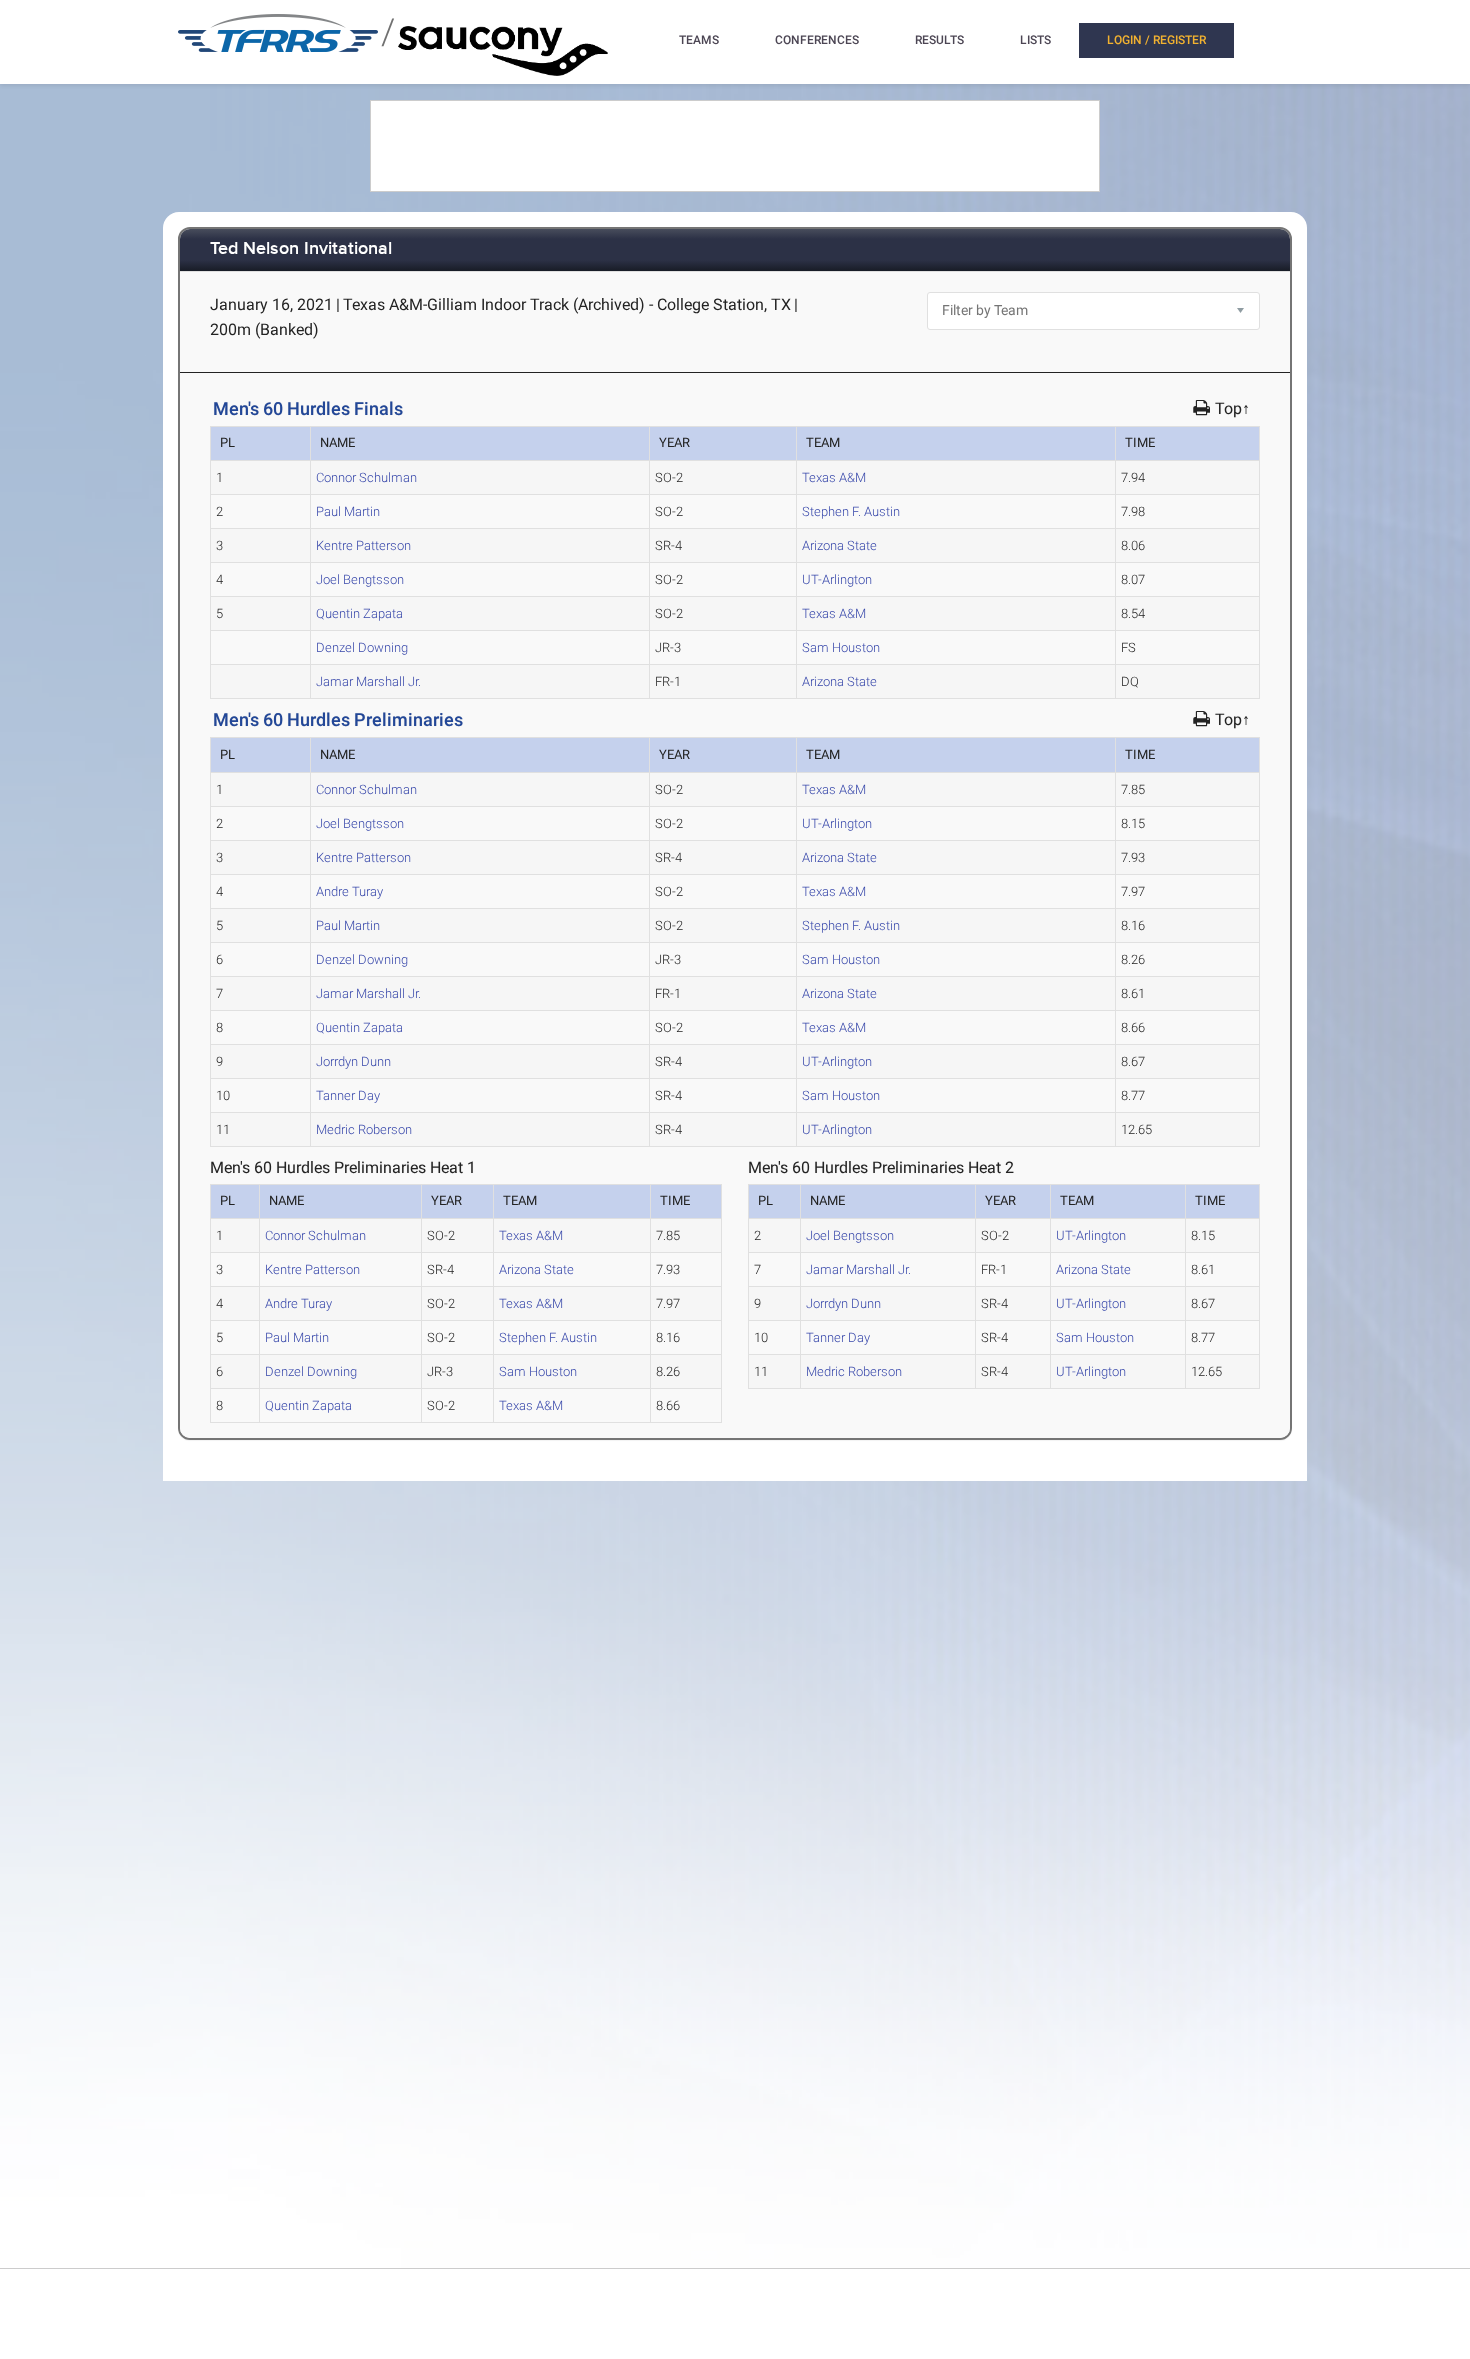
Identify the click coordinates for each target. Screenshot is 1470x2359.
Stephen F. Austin (851, 511)
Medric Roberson (364, 1129)
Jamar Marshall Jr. (368, 681)
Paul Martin (348, 511)
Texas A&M (834, 477)
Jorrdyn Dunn (353, 1061)
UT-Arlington (837, 579)
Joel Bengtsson (360, 579)
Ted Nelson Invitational (301, 249)
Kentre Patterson (363, 545)
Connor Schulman (366, 477)
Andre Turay (349, 891)
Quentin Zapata (359, 613)
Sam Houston (841, 647)
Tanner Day (348, 1095)
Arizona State (839, 545)
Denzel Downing (362, 647)
